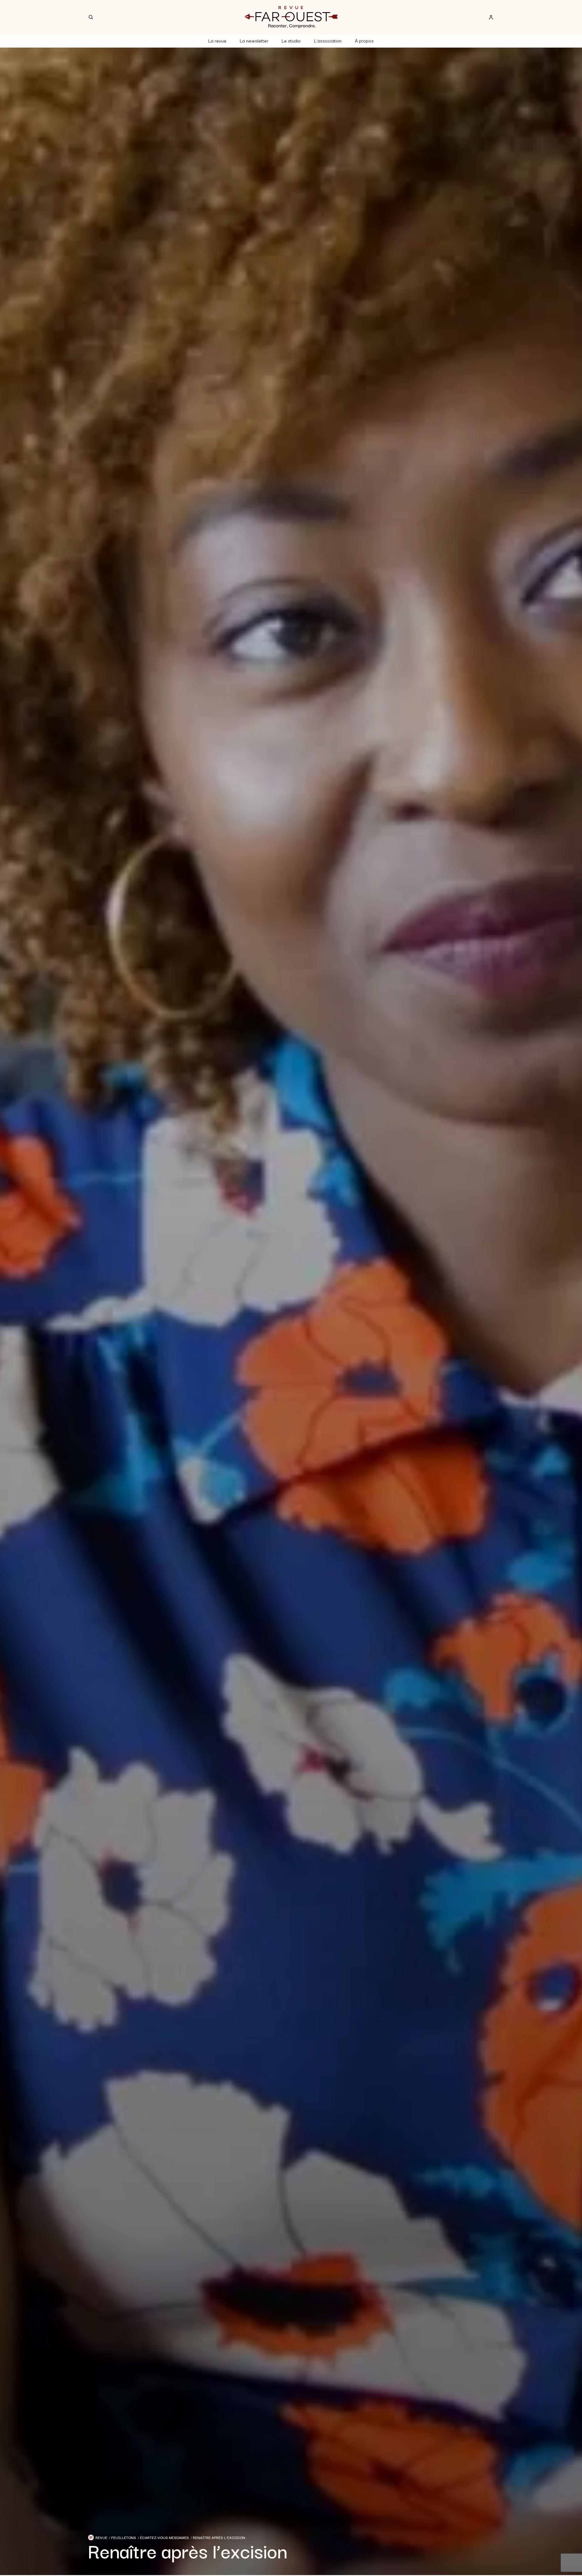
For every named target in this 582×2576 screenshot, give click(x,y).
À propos (364, 40)
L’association (328, 40)
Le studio (291, 40)
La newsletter (254, 40)
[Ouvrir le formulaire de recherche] (91, 17)
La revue (217, 40)
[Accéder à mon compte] (491, 17)
